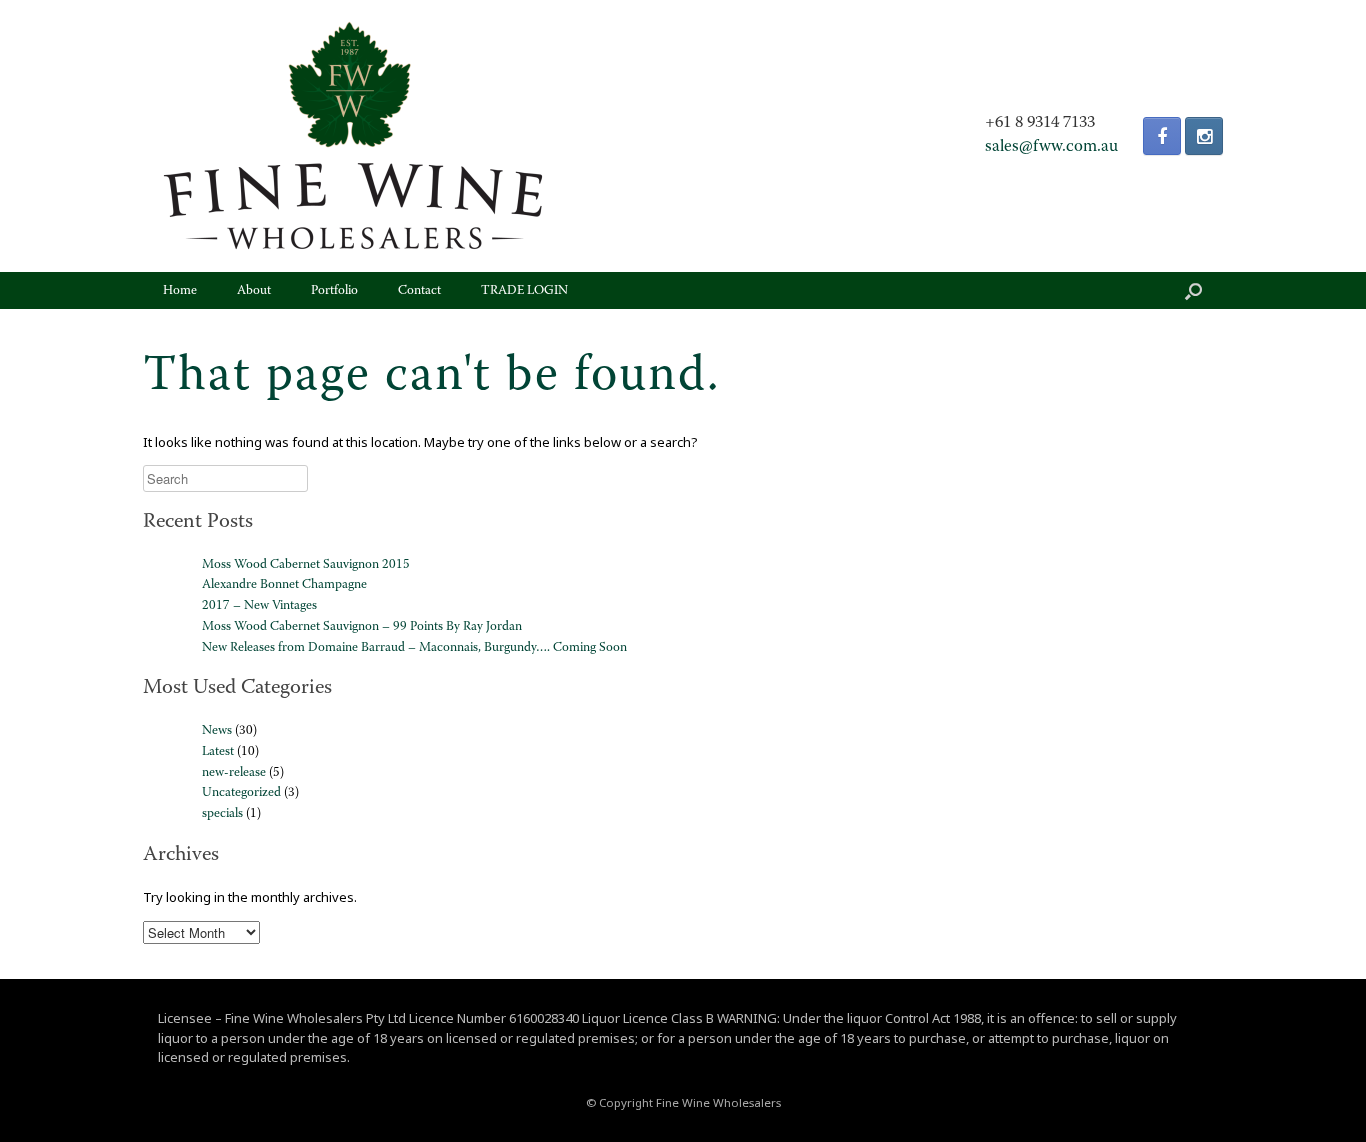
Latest (218, 751)
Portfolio (334, 290)
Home (180, 290)
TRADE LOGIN (524, 290)
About (254, 290)
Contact (419, 290)
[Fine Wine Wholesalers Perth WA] (353, 136)
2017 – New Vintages (259, 605)
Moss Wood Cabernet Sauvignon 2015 (306, 564)
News (217, 730)
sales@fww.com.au (1051, 147)
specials (222, 813)
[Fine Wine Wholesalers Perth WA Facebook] (1162, 136)
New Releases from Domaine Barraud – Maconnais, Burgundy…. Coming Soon (414, 647)
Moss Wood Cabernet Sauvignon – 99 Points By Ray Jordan (362, 626)
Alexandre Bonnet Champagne (284, 584)
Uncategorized (241, 792)
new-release (234, 772)
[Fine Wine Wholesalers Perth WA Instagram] (1204, 136)
